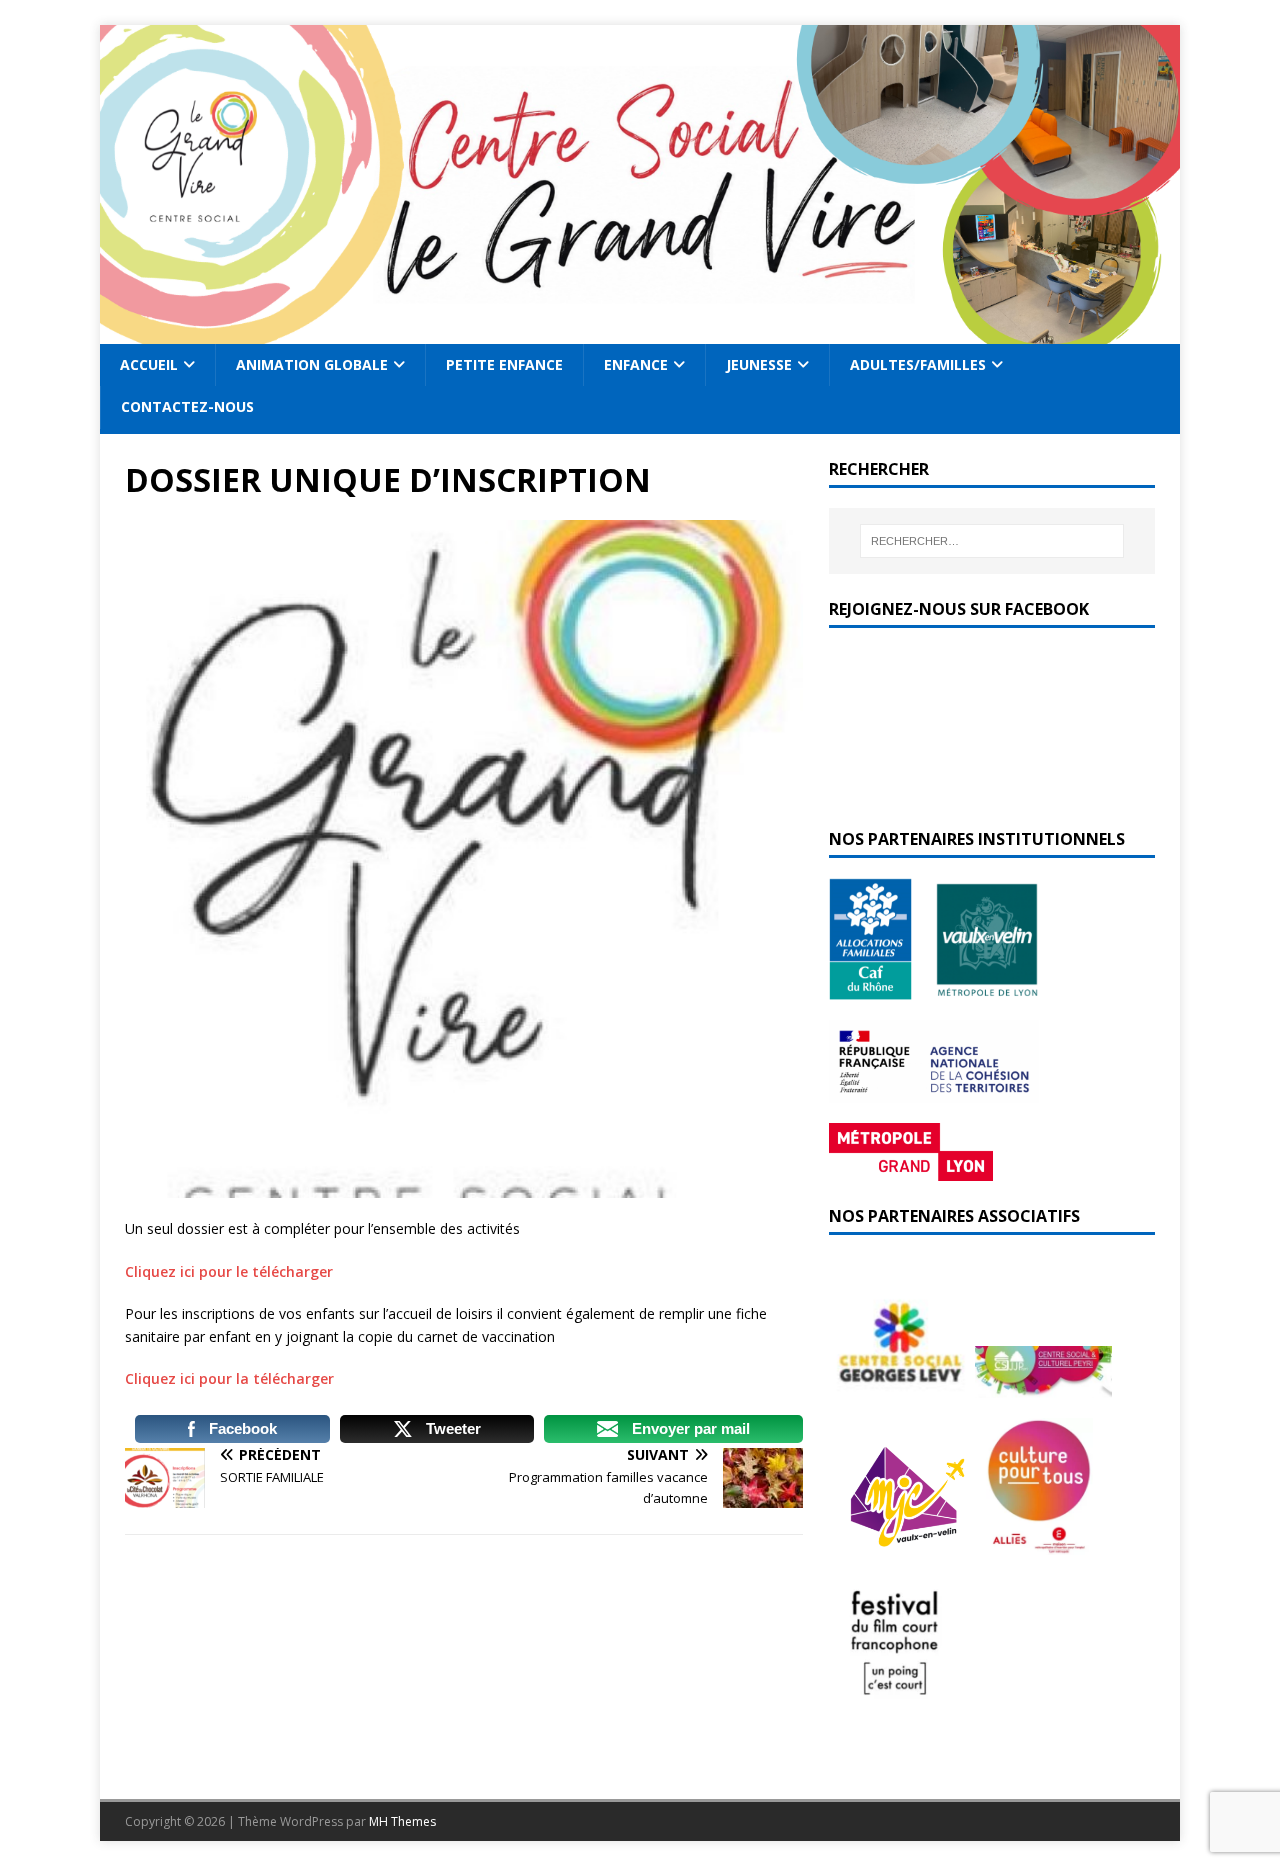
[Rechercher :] (992, 541)
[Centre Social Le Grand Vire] (640, 332)
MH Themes (402, 1821)
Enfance (636, 364)
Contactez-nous (187, 406)
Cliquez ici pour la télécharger (229, 1378)
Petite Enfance (504, 364)
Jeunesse (759, 364)
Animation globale (312, 364)
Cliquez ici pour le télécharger (229, 1271)
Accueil (149, 364)
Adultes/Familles (918, 364)
